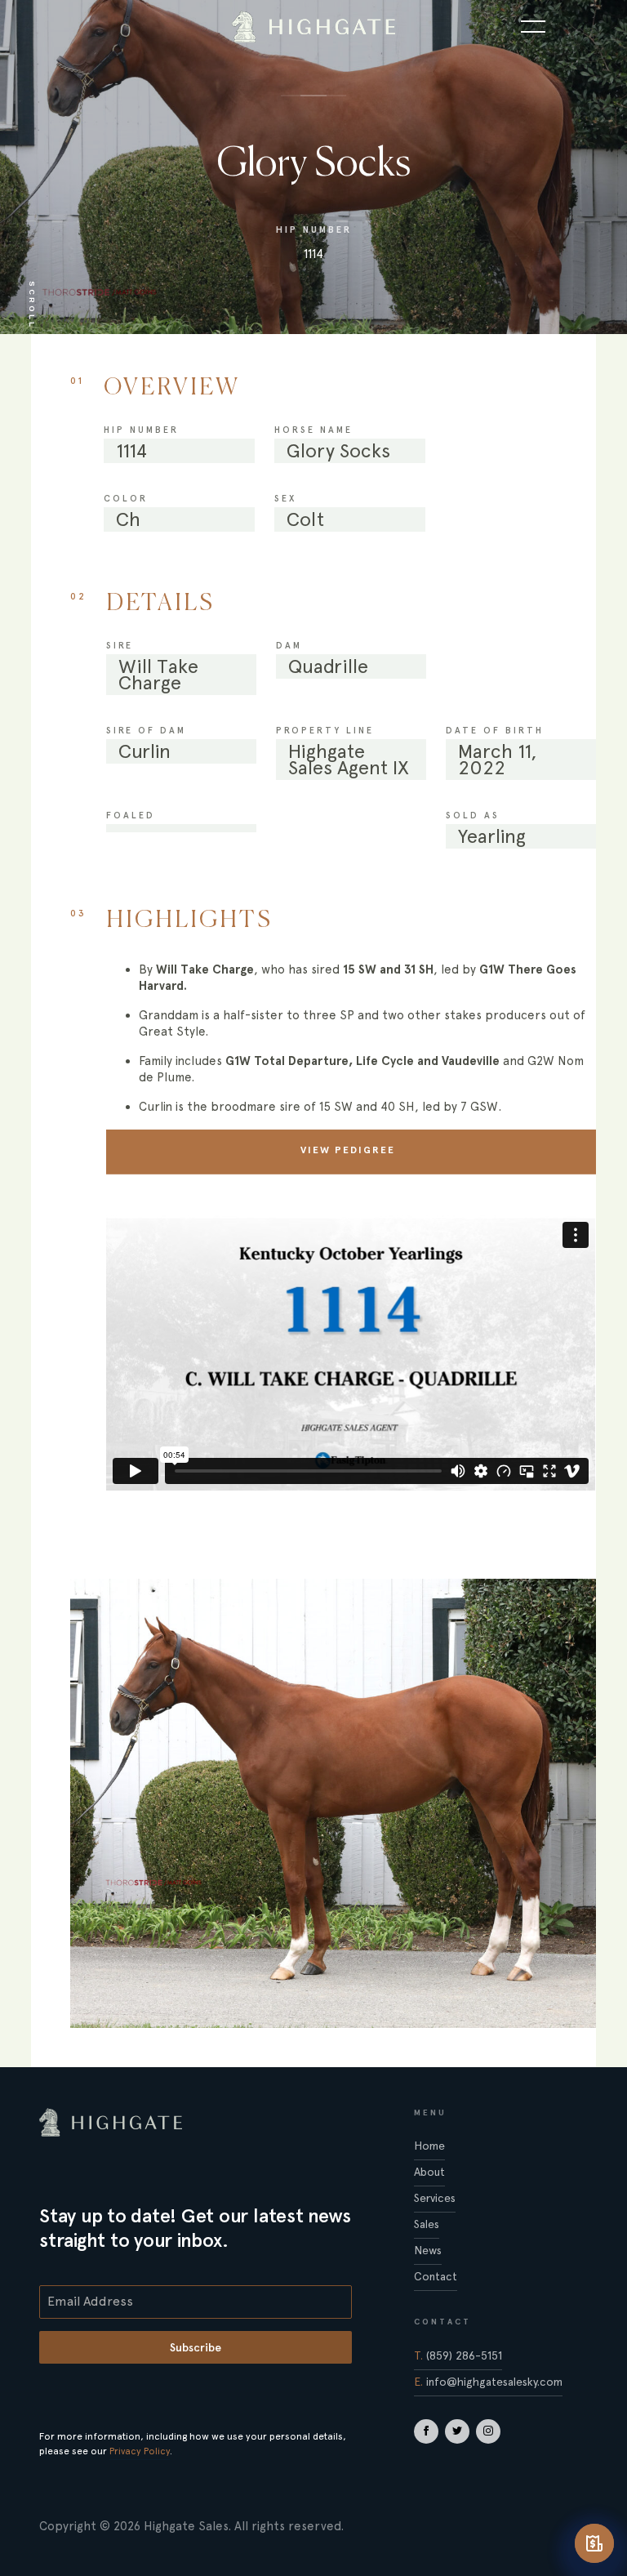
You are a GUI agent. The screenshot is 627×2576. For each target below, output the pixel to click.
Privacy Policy (140, 2451)
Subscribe (196, 2347)
